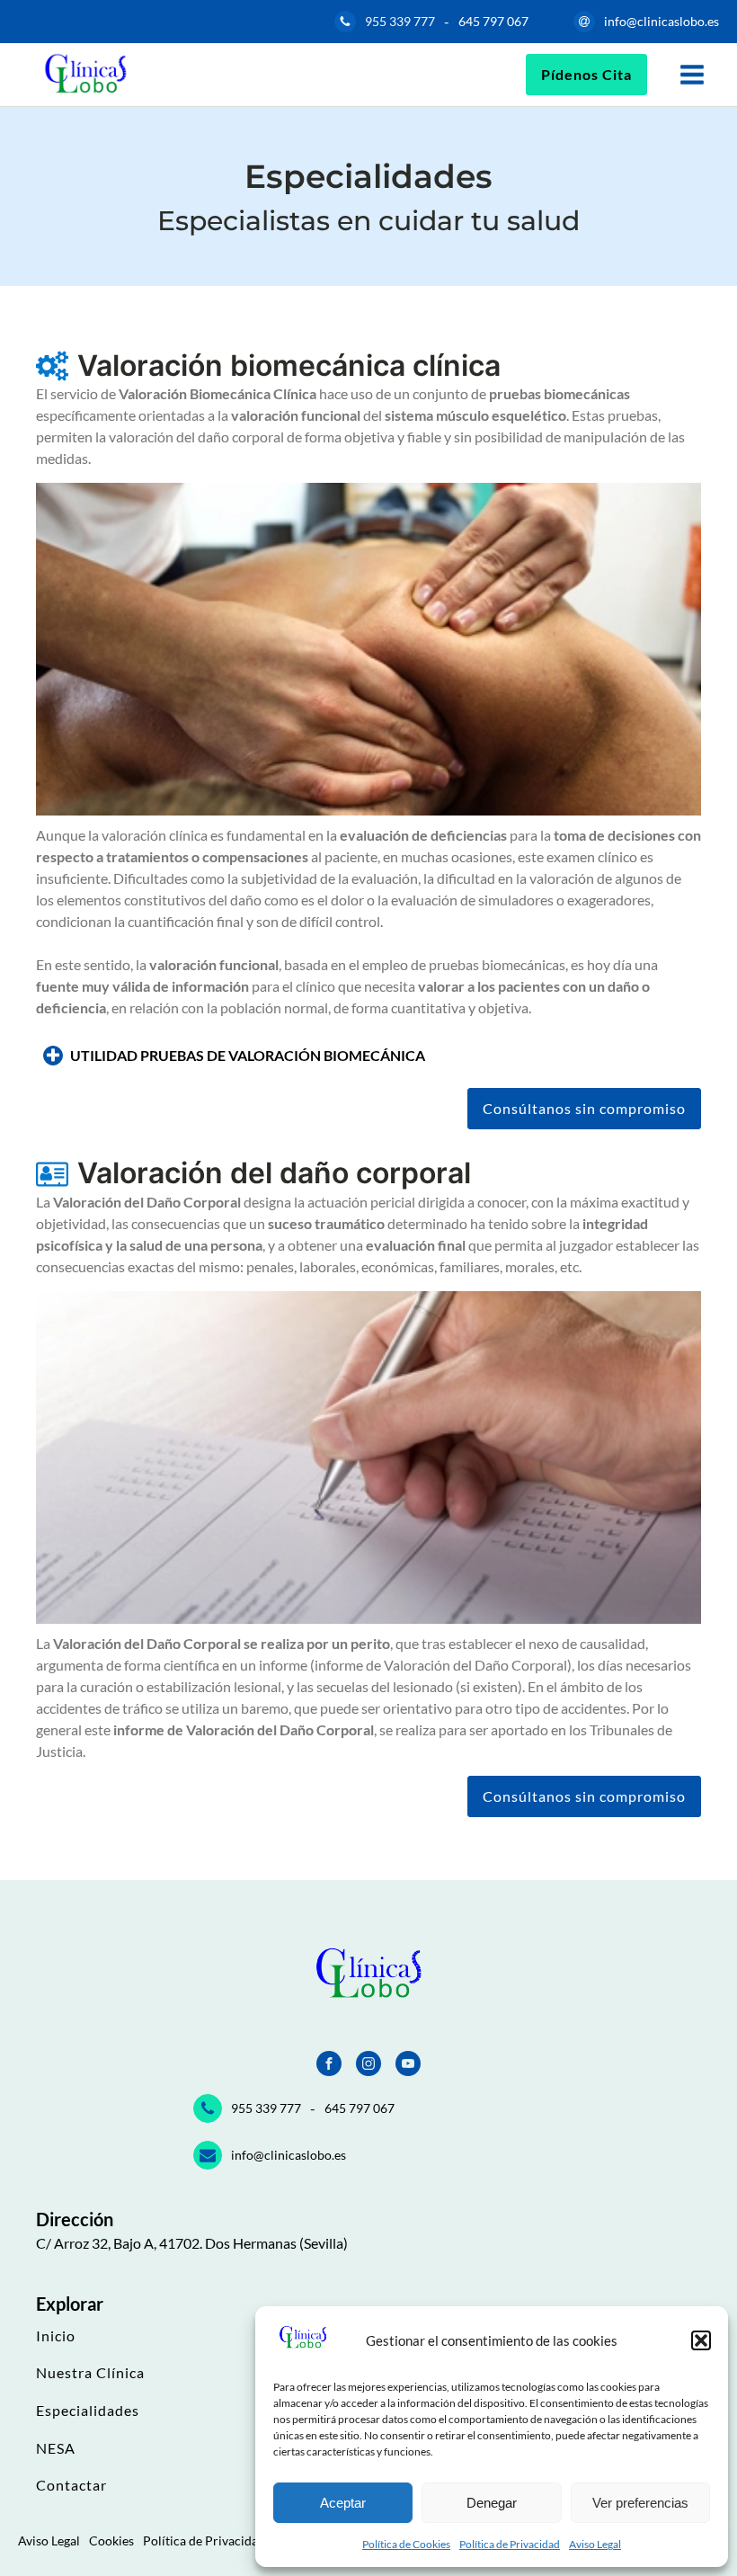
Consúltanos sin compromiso (584, 1108)
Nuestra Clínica (90, 2373)
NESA (56, 2448)
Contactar (71, 2485)
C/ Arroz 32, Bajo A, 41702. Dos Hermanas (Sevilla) (192, 2243)
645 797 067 (493, 21)
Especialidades (88, 2411)
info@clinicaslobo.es (662, 21)
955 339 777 (400, 21)
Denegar (492, 2503)
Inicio (56, 2336)
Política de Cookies (406, 2544)
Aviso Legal (595, 2544)
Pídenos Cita (586, 74)
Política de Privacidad (510, 2544)
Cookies (111, 2540)
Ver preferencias (640, 2503)
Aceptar (343, 2503)
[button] (701, 2340)
